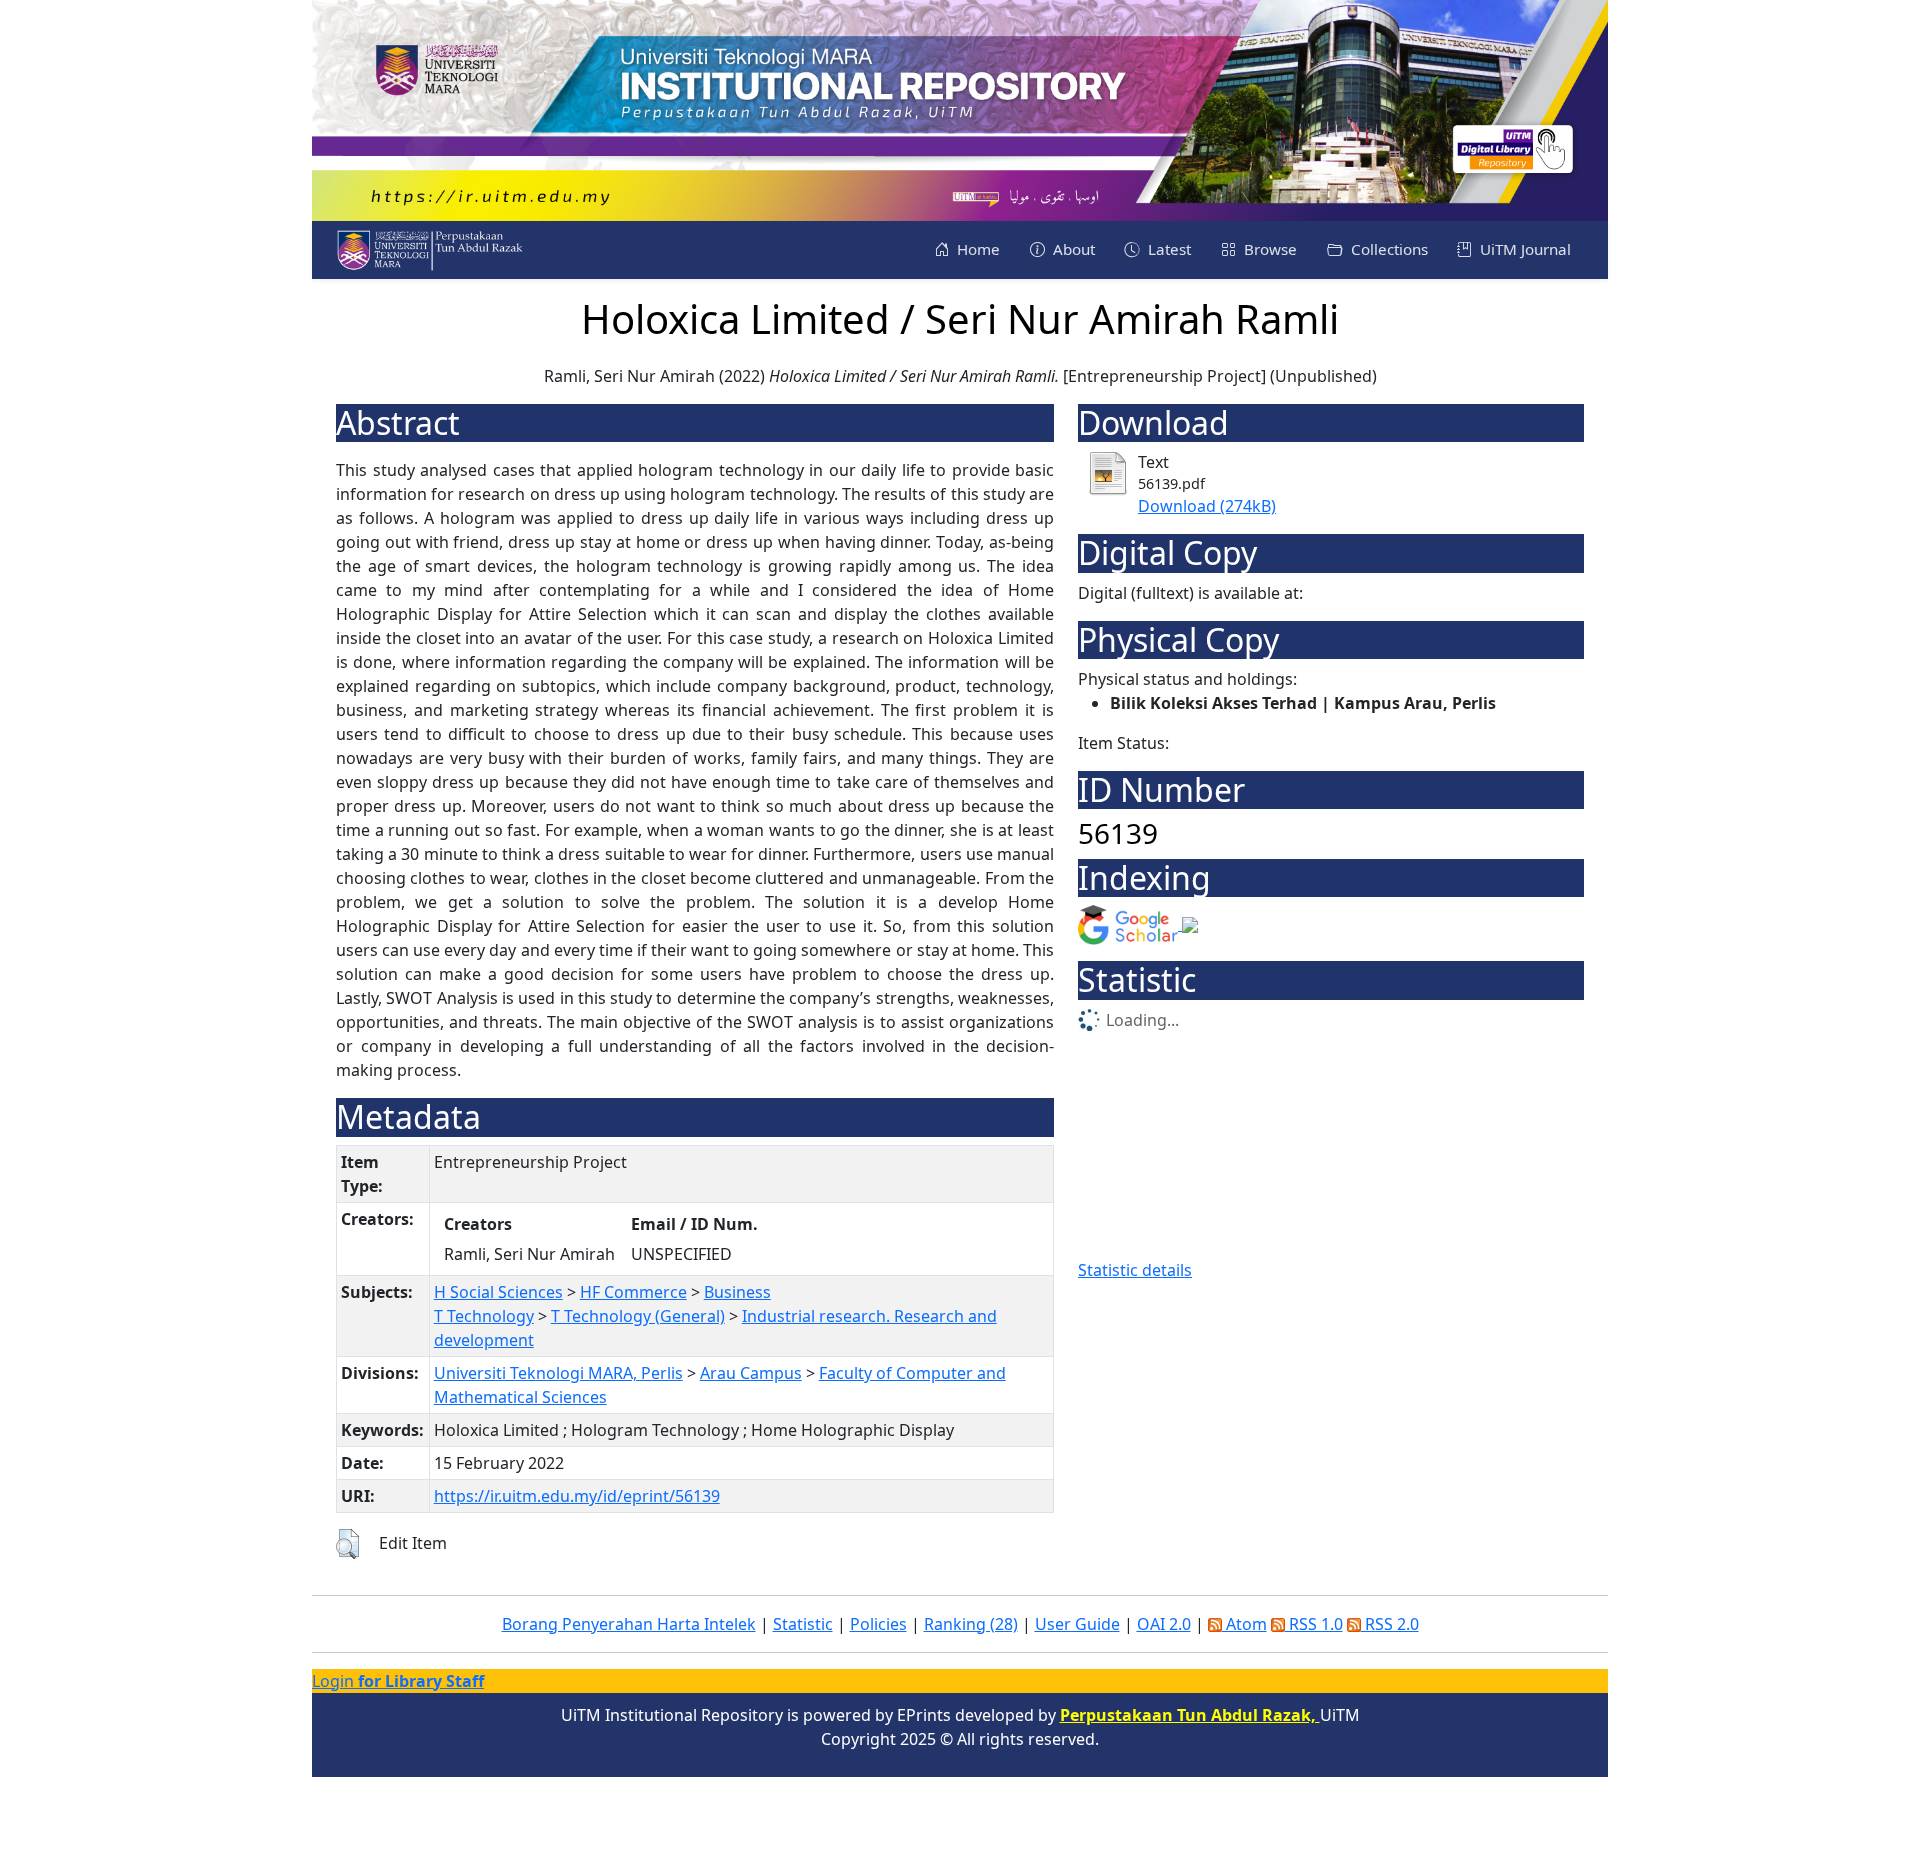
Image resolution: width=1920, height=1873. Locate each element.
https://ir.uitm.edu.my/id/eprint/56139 (577, 1496)
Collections (1387, 249)
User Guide (1077, 1624)
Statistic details (1135, 1270)
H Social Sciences (498, 1292)
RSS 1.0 (1314, 1624)
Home (976, 249)
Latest (1167, 249)
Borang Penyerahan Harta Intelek (629, 1624)
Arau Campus (751, 1373)
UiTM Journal (1523, 249)
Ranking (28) (971, 1624)
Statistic (803, 1624)
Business (737, 1292)
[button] (347, 1544)
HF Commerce (633, 1292)
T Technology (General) (638, 1316)
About (1072, 249)
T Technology (484, 1316)
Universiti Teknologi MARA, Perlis (558, 1373)
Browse (1268, 249)
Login (398, 1681)
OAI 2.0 (1164, 1624)
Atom (1244, 1624)
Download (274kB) (1207, 506)
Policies (878, 1624)
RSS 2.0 (1390, 1624)
